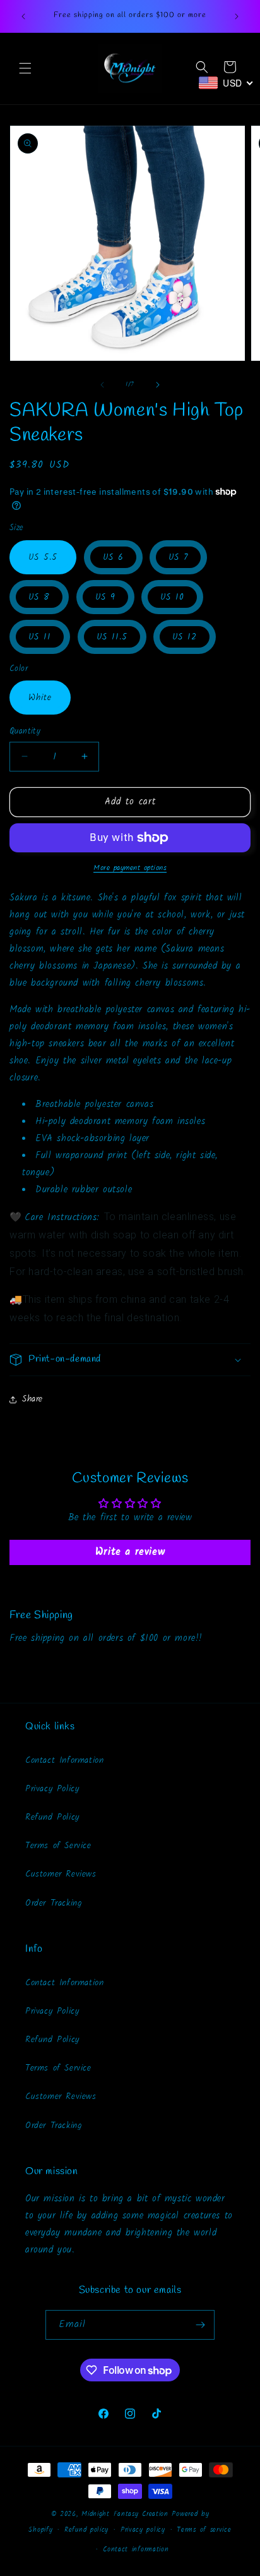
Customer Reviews (61, 1874)
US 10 (172, 597)
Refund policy (86, 2530)
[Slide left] (102, 385)
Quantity (25, 732)
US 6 (113, 557)
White (40, 698)
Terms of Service (58, 1846)
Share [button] (32, 1399)
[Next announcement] (237, 16)
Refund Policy (52, 1817)
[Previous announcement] (23, 16)
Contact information (136, 2549)
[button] (25, 68)
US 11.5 (112, 637)
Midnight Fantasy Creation (127, 2514)
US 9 (105, 597)
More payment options (130, 868)
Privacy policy (143, 2530)
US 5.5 (43, 557)
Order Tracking (54, 1903)
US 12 (185, 637)
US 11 (40, 637)
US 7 (178, 557)
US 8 (39, 597)
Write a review (130, 1552)
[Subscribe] (200, 2325)
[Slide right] (158, 385)
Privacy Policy (52, 1789)
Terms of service (204, 2530)
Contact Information (64, 1760)
